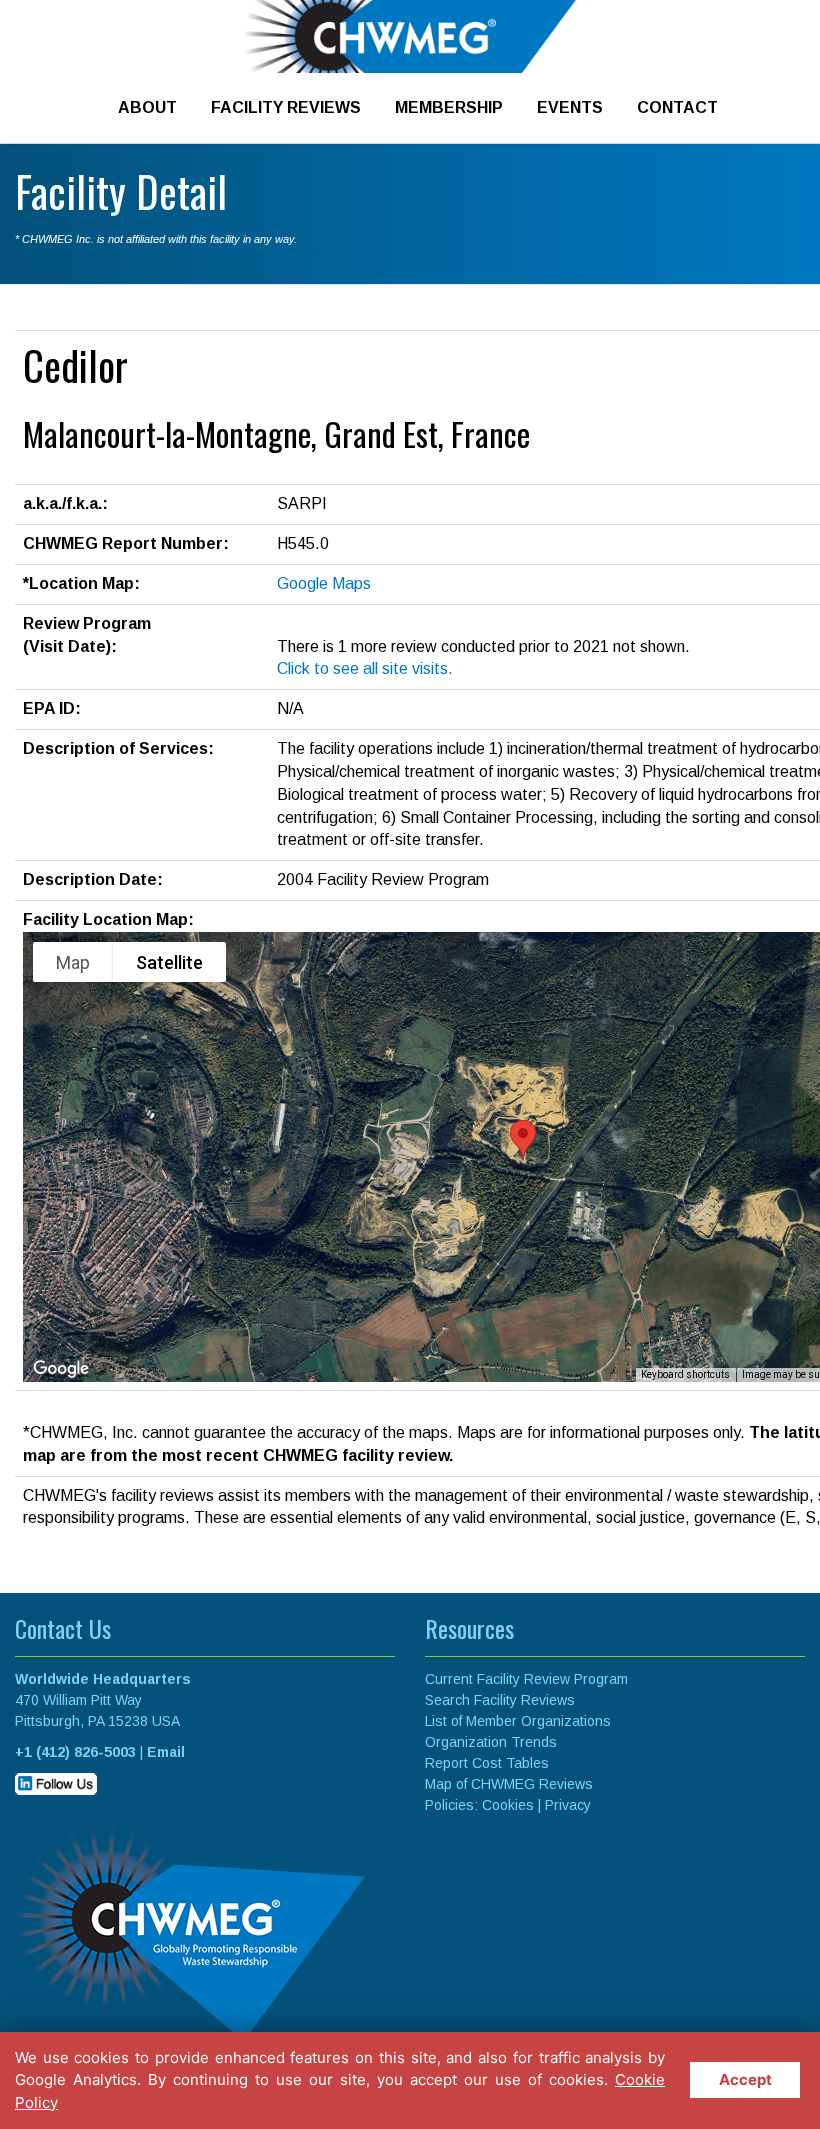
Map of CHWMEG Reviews (509, 1784)
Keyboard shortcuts (685, 1374)
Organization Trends (491, 1742)
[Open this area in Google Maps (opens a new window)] (61, 1369)
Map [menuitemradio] (73, 962)
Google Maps (324, 583)
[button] (523, 1138)
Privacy (568, 1805)
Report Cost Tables (487, 1763)
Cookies (508, 1805)
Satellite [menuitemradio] (169, 962)
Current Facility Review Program (526, 1679)
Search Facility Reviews (500, 1700)
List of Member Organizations (518, 1721)
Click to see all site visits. (365, 668)
